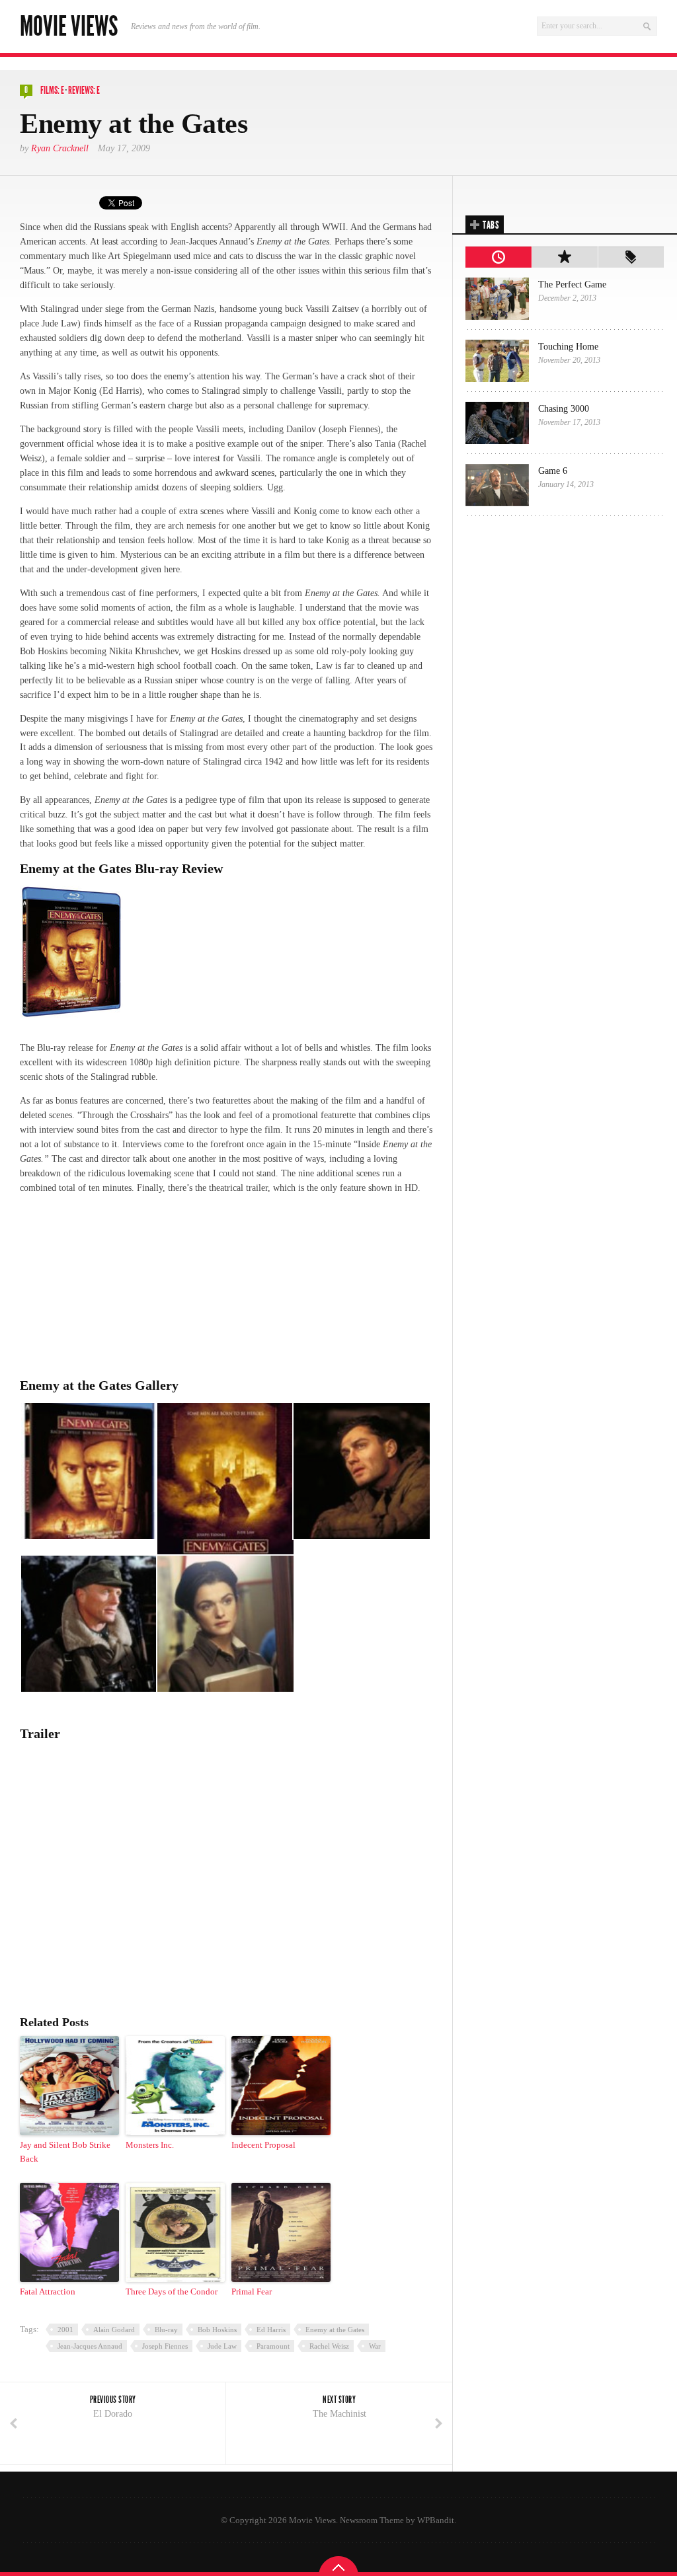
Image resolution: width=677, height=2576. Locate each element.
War (375, 2346)
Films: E (52, 90)
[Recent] (498, 257)
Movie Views (69, 26)
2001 (65, 2330)
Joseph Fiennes (165, 2346)
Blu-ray (166, 2330)
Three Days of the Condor (172, 2292)
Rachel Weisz (329, 2346)
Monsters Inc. (150, 2145)
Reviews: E (84, 90)
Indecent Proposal (263, 2145)
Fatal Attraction (48, 2292)
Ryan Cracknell (60, 148)
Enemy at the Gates (335, 2330)
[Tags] (631, 257)
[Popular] (565, 257)
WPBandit (436, 2520)
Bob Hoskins (217, 2330)
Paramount (273, 2346)
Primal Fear (252, 2292)
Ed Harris (271, 2330)
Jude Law (222, 2346)
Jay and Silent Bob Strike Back (65, 2152)
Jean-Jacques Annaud (90, 2346)
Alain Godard (114, 2330)
